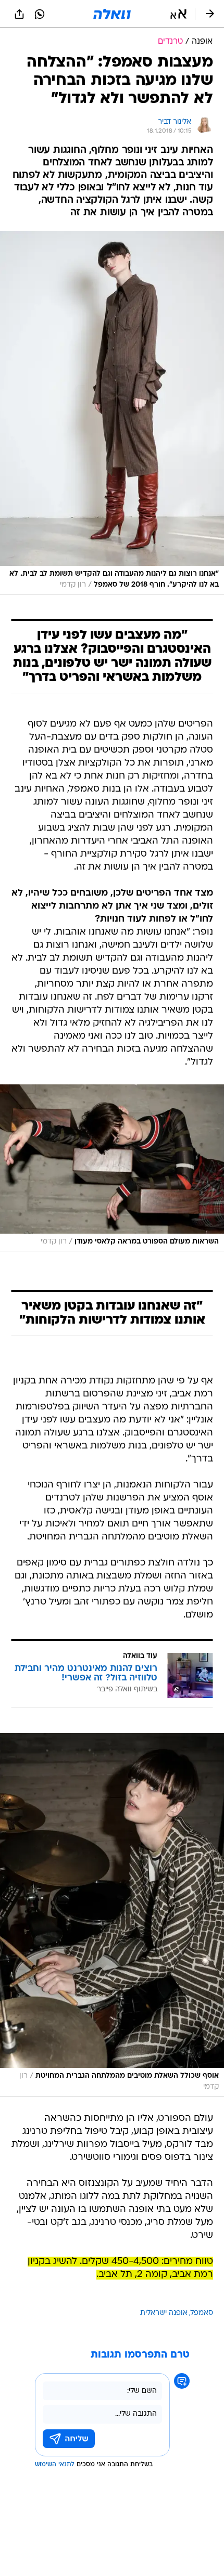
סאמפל (202, 2313)
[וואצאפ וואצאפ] (40, 14)
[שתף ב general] (19, 14)
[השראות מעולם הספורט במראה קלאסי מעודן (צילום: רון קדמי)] (112, 1168)
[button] (178, 14)
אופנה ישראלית (164, 2313)
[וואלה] (112, 14)
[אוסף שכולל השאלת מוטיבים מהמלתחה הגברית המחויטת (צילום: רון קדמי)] (112, 1915)
